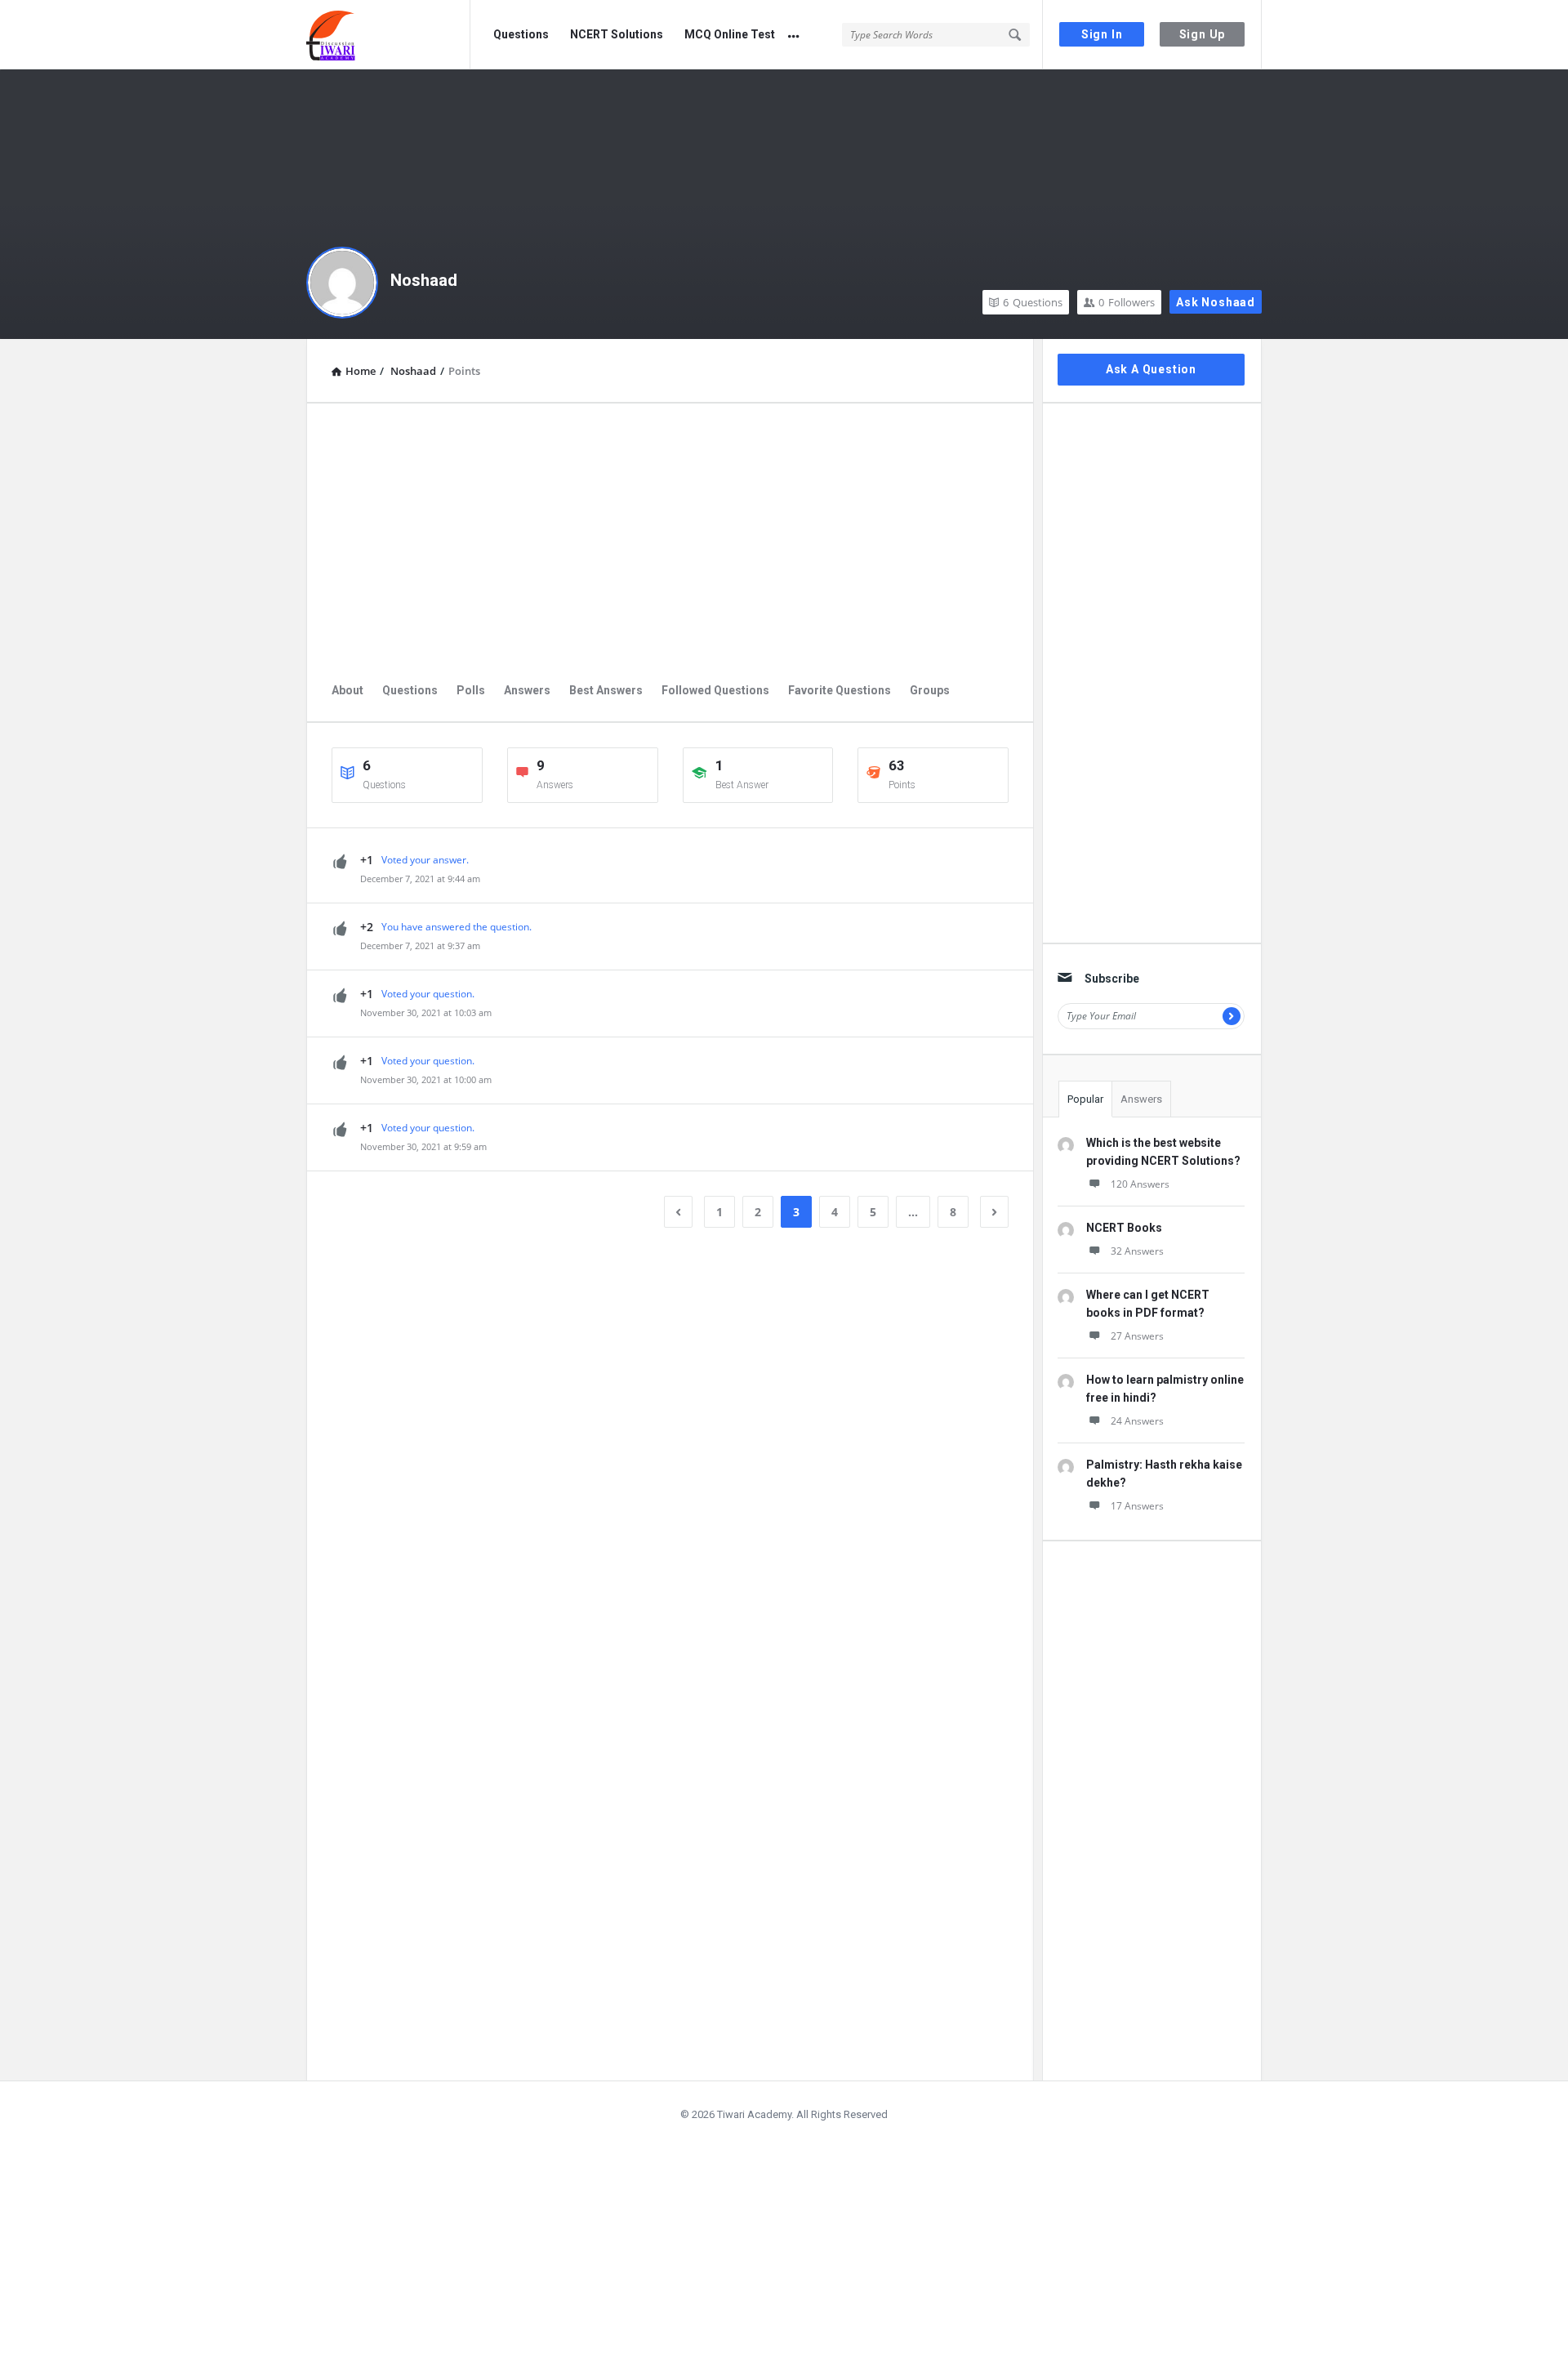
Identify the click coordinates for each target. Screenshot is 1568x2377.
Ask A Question (1151, 369)
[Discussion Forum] (388, 35)
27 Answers (1137, 1336)
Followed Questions (715, 690)
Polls (471, 690)
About (347, 690)
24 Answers (1137, 1421)
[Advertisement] (670, 542)
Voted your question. (428, 994)
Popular (1085, 1099)
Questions (521, 34)
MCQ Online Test (730, 34)
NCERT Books (1124, 1228)
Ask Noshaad (1216, 302)
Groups (930, 690)
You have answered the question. (457, 927)
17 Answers (1137, 1506)
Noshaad (424, 280)
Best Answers (606, 690)
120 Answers (1140, 1184)
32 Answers (1137, 1251)
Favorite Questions (840, 690)
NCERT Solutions (617, 34)
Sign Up (1203, 34)
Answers (527, 690)
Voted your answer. (425, 860)
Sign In (1102, 34)
